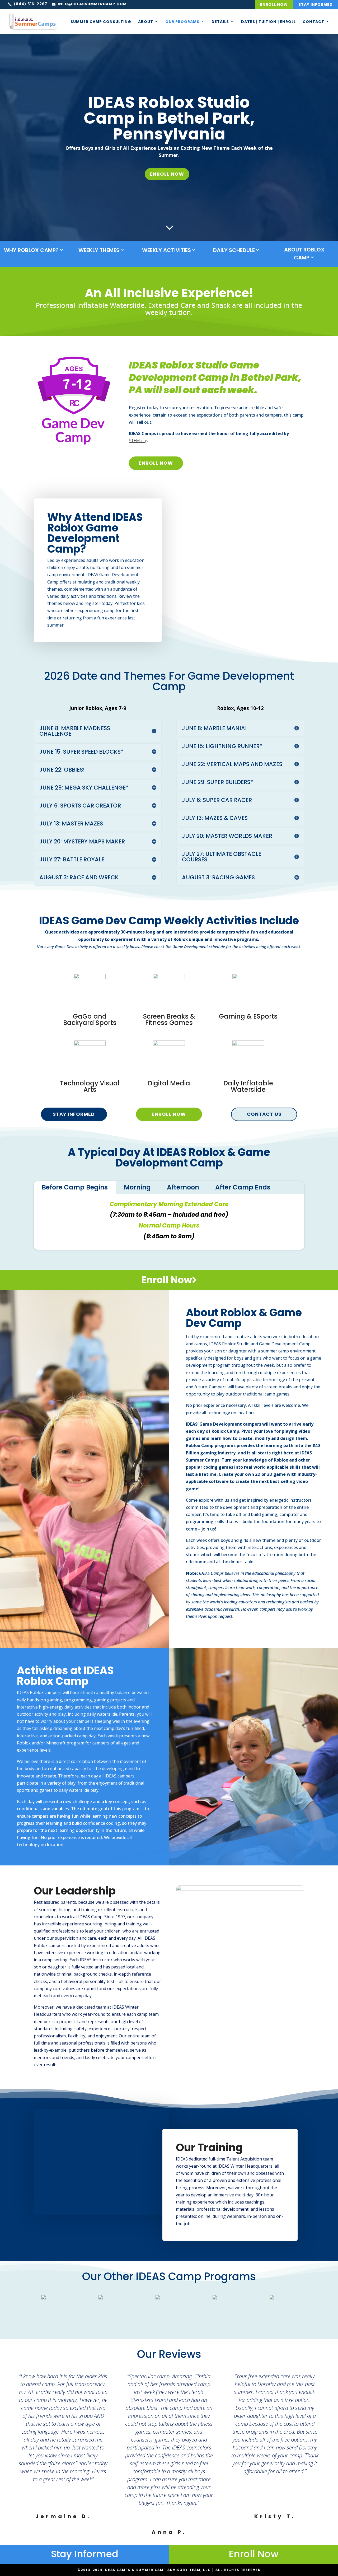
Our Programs (182, 22)
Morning (137, 1187)
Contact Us (264, 1114)
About (146, 22)
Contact (313, 22)
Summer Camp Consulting (101, 22)
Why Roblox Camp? (31, 250)
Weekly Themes (99, 250)
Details (220, 22)
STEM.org (138, 441)
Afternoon (183, 1187)
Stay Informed (316, 4)
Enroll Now (274, 4)
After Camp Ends (243, 1187)
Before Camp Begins (75, 1187)
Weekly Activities (166, 250)
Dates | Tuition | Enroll (268, 22)
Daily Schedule (234, 250)
